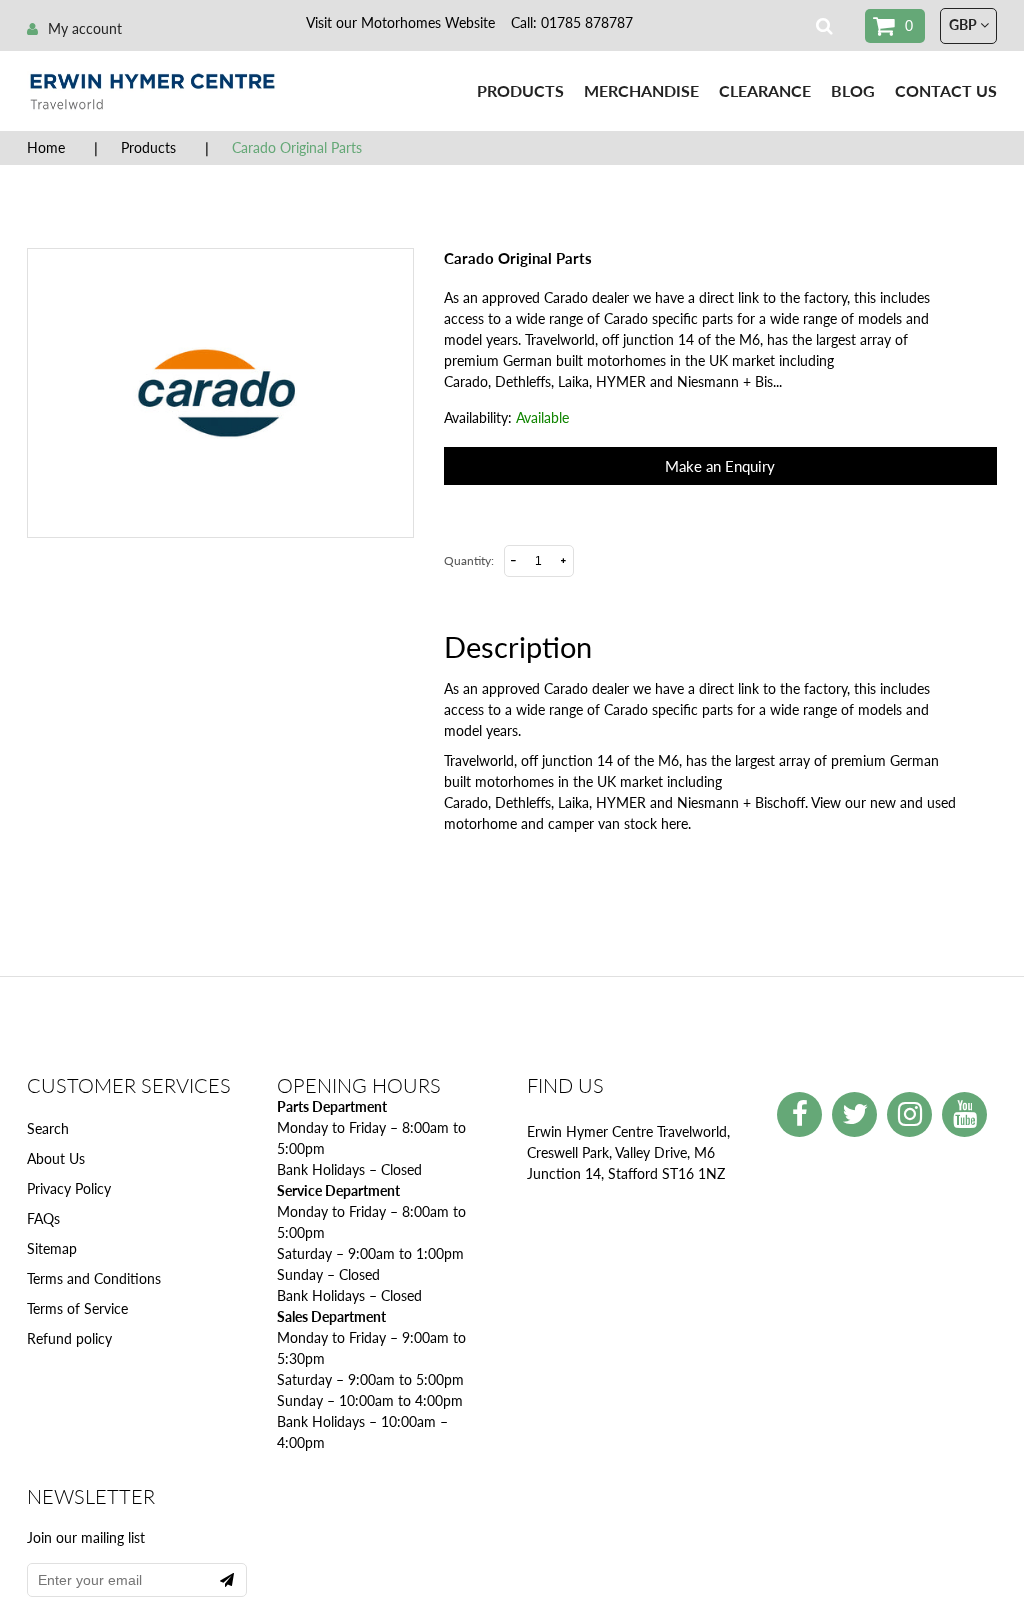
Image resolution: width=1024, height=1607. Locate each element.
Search (48, 1128)
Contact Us (946, 90)
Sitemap (52, 1248)
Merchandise (641, 90)
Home (46, 147)
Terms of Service (77, 1308)
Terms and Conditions (94, 1278)
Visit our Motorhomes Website (400, 22)
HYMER (621, 802)
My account (85, 28)
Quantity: (469, 560)
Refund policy (69, 1338)
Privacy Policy (69, 1188)
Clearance (765, 90)
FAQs (43, 1218)
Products (520, 90)
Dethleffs (523, 802)
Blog (853, 90)
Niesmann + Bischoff (741, 802)
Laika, (575, 802)
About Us (56, 1158)
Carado (466, 802)
